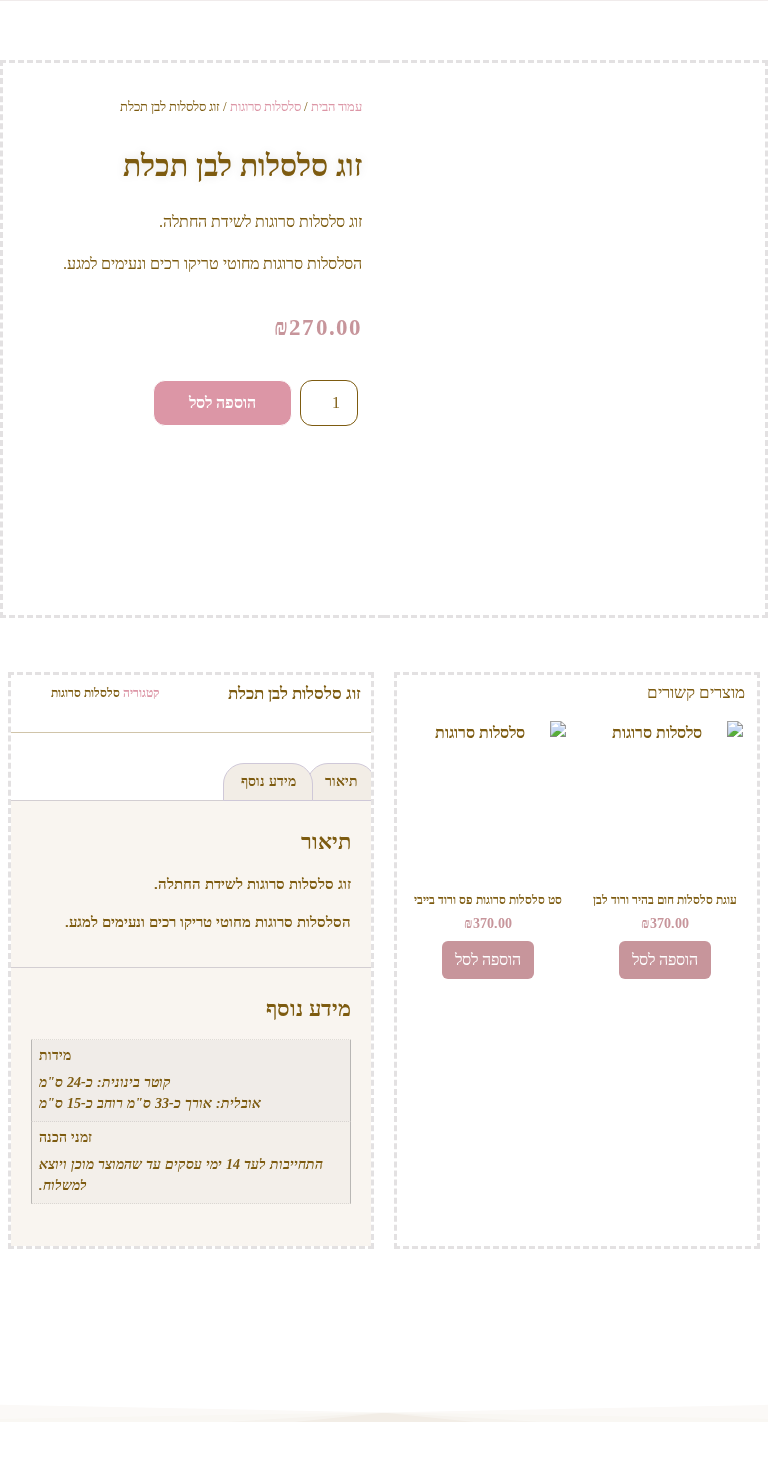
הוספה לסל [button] (665, 959)
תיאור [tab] (341, 781)
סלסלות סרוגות (265, 106)
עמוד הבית (336, 106)
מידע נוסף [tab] (268, 781)
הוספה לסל (222, 402)
